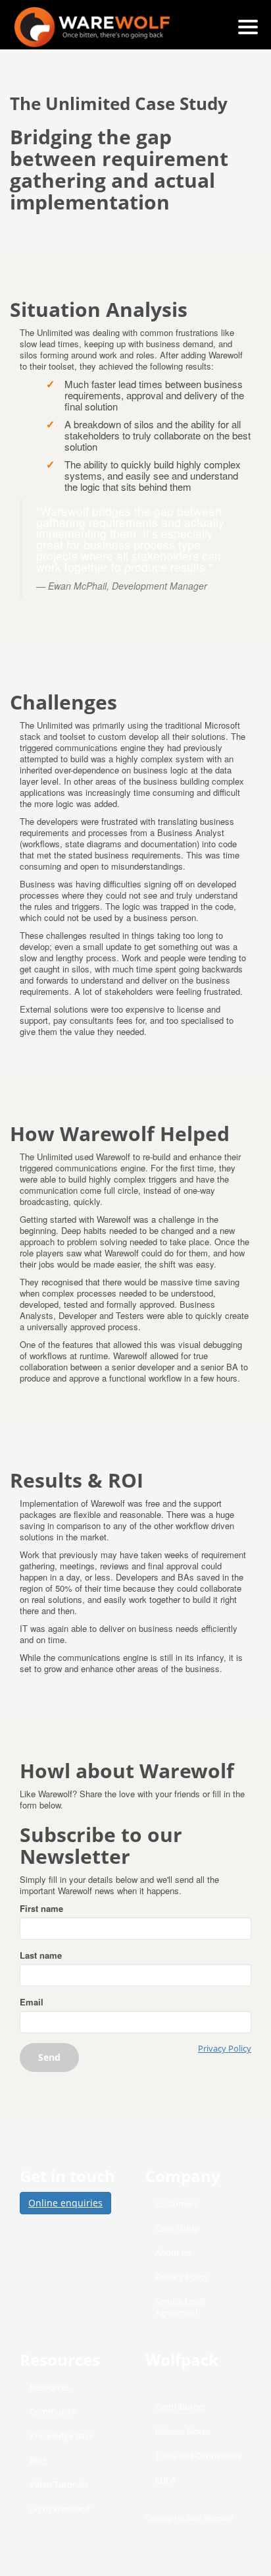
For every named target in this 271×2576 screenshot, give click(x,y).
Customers (177, 2204)
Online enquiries (65, 2203)
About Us (173, 2253)
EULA (165, 2480)
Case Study (177, 2228)
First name (41, 1908)
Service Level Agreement (180, 2307)
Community (53, 2411)
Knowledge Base (62, 2436)
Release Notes (183, 2431)
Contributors (181, 2407)
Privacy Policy (225, 2049)
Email (32, 2002)
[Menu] (248, 27)
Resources (50, 2387)
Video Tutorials (59, 2484)
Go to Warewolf (60, 2509)
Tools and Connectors (198, 2455)
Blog (38, 2460)
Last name (41, 1955)
